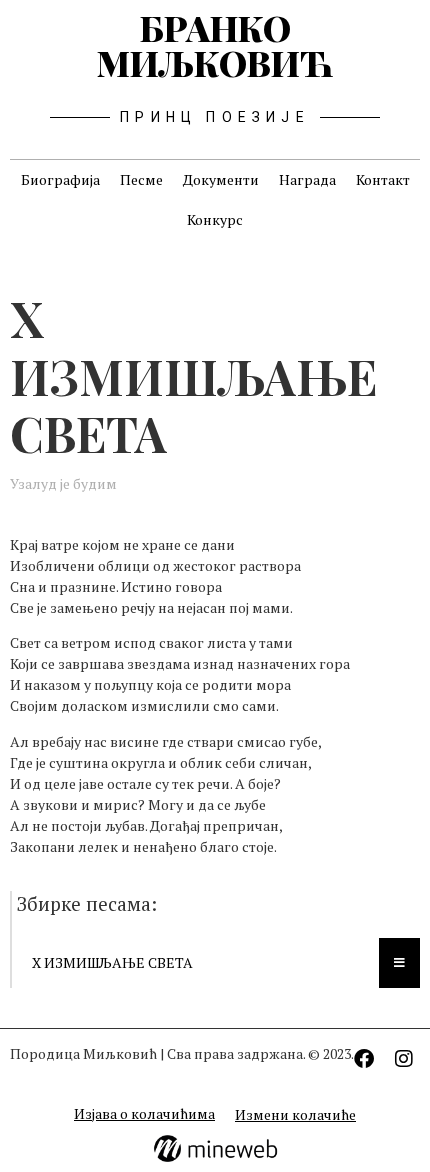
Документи (221, 179)
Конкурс (215, 219)
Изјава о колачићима (144, 1113)
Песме (141, 179)
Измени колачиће (295, 1114)
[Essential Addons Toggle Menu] (399, 963)
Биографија (60, 179)
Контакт (383, 179)
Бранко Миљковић (215, 45)
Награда (307, 179)
